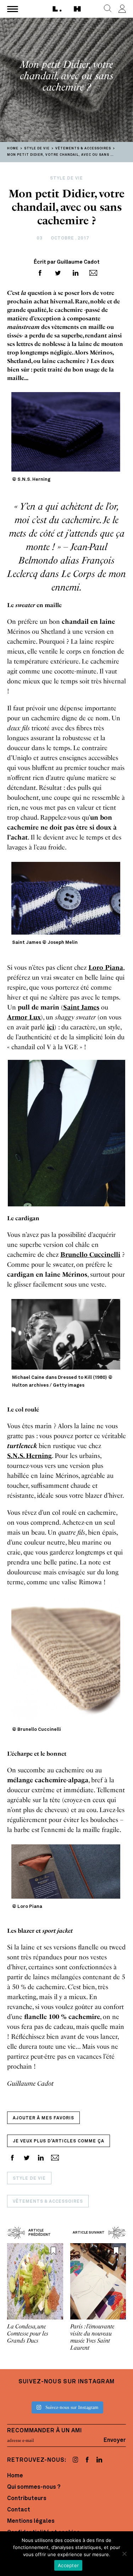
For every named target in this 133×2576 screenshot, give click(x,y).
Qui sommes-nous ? (34, 2487)
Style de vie (29, 2179)
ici (51, 1027)
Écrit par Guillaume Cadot (67, 262)
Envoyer (115, 2440)
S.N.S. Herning (29, 1456)
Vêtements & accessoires (48, 2202)
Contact (19, 2510)
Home (15, 2476)
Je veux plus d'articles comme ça (59, 2141)
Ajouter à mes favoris (43, 2118)
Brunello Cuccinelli (90, 1255)
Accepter (68, 2565)
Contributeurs (27, 2499)
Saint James (81, 1007)
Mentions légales (31, 2521)
